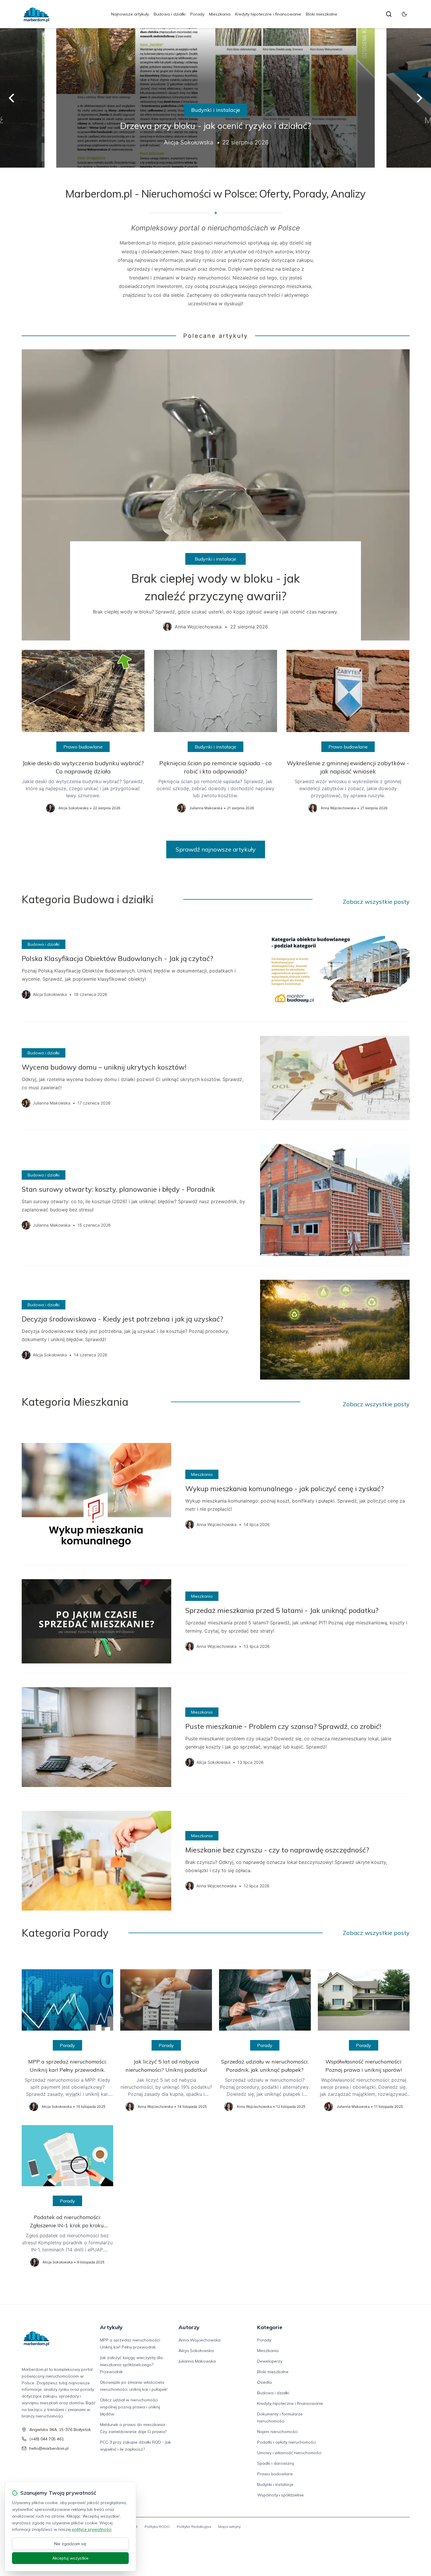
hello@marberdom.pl (49, 2448)
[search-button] (389, 14)
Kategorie (270, 2327)
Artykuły (111, 2327)
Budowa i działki (170, 14)
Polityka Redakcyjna (194, 2527)
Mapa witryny (229, 2527)
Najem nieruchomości (277, 2432)
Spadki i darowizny (276, 2463)
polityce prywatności (92, 2529)
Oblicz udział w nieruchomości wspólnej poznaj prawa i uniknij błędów (130, 2407)
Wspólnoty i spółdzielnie (280, 2495)
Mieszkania (220, 14)
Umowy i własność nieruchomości (289, 2453)
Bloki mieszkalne (321, 14)
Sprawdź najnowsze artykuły (216, 849)
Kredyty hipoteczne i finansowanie (268, 14)
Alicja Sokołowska (196, 2351)
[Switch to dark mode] (404, 14)
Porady (197, 14)
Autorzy (189, 2327)
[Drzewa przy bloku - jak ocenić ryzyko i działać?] (215, 98)
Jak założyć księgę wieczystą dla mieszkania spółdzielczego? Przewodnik (131, 2365)
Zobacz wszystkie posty (376, 902)
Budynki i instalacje (216, 110)
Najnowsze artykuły (130, 14)
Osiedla (264, 2382)
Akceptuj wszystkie (70, 2558)
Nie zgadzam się (70, 2544)
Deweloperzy (270, 2361)
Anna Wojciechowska (200, 2340)
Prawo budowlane (83, 747)
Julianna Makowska (197, 2361)
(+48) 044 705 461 (47, 2439)
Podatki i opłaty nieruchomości (286, 2442)
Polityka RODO (157, 2527)
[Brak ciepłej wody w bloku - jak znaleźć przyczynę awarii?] (216, 495)
